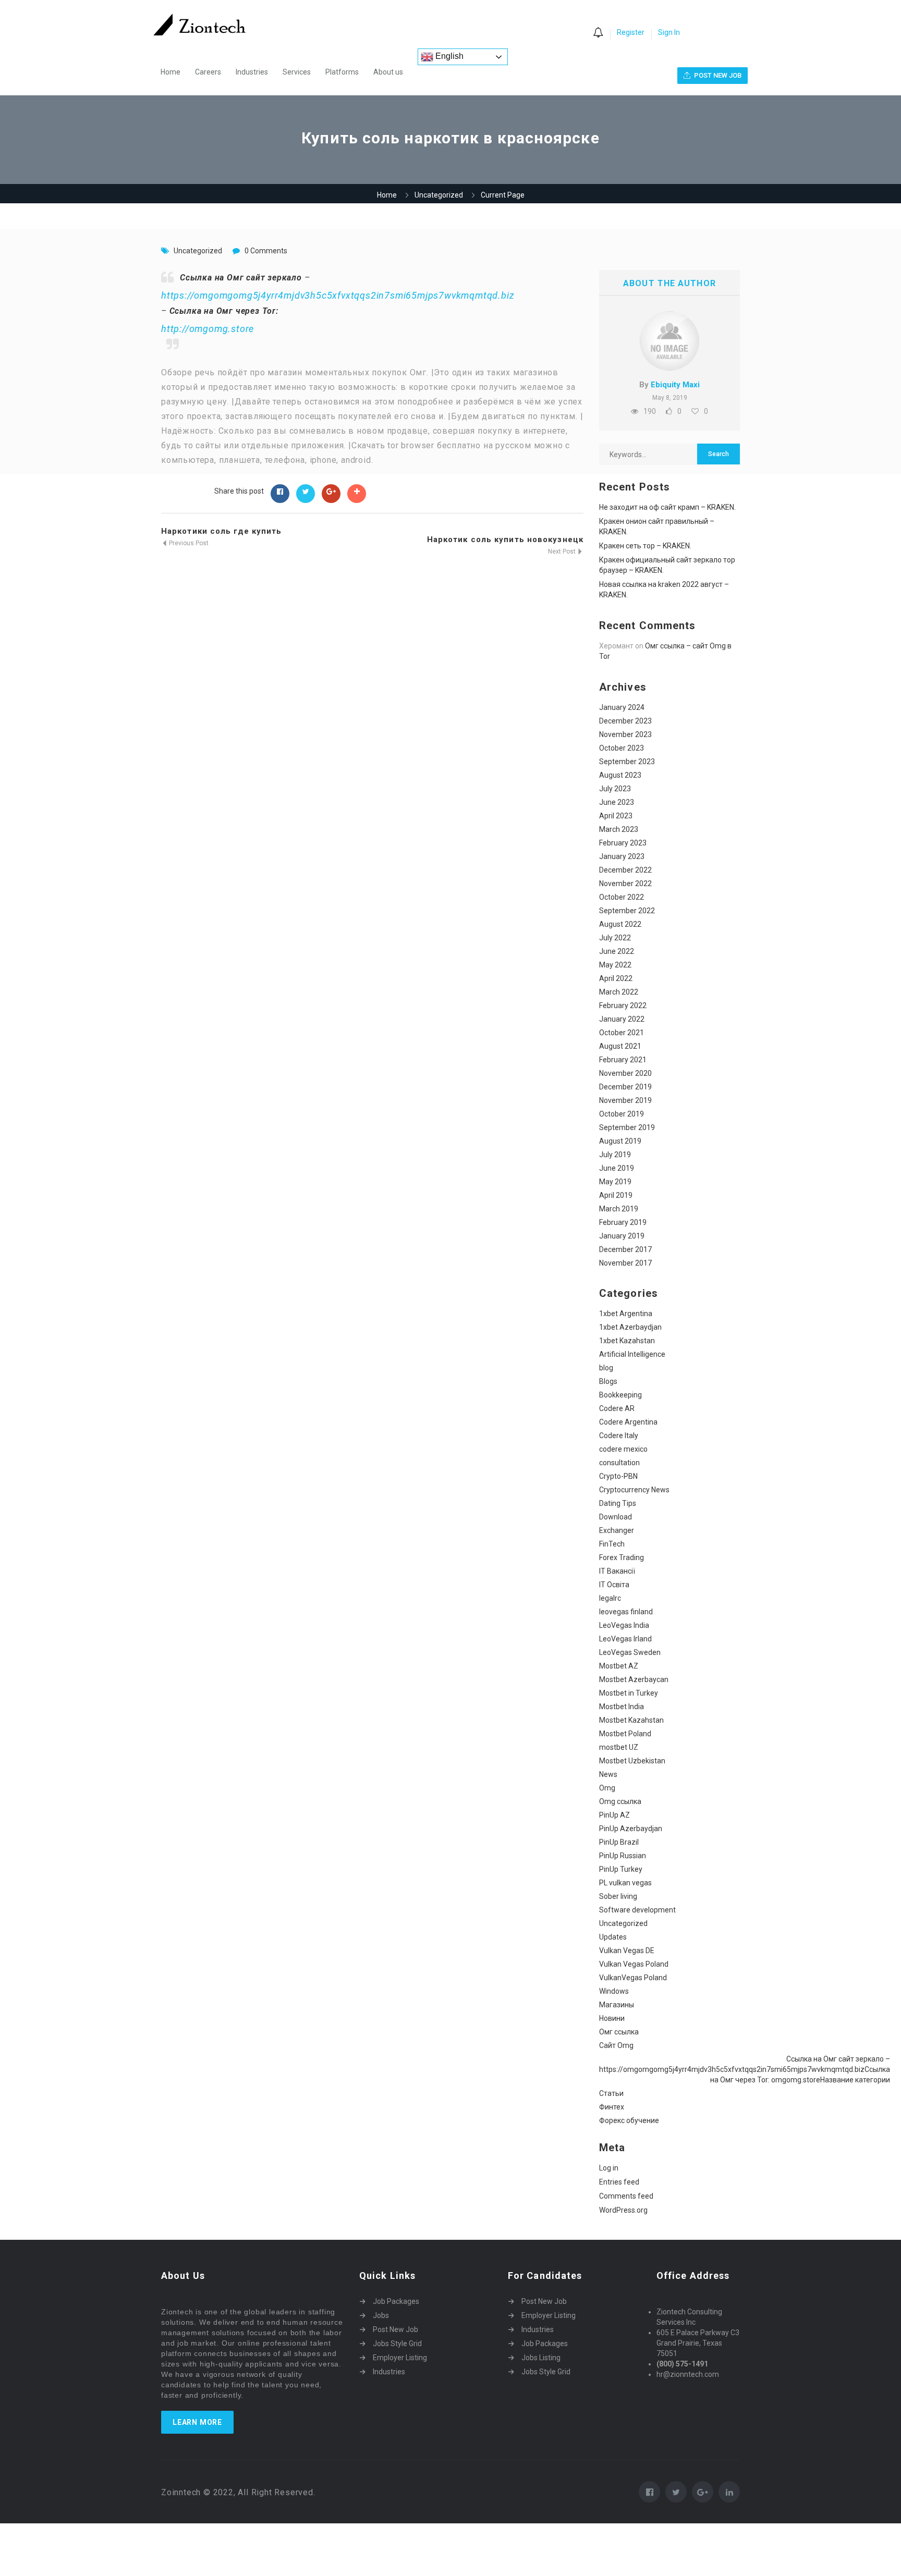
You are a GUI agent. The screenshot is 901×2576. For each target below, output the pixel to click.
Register (631, 32)
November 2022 (625, 884)
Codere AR (617, 1408)
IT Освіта (614, 1585)
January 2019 (622, 1236)
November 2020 (625, 1073)
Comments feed (626, 2196)
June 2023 (617, 802)
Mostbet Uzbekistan (632, 1761)
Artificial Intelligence (632, 1354)
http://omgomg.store (208, 329)
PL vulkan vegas (625, 1883)
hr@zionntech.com (688, 2374)
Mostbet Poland (625, 1734)
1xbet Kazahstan (627, 1341)
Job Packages (396, 2301)
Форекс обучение (629, 2120)
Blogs (608, 1381)
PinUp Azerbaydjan (631, 1829)
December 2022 (625, 870)
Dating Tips (618, 1503)
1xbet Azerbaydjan (630, 1327)
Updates (613, 1937)
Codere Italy (619, 1436)
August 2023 (620, 775)
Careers (208, 72)
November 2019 (625, 1100)
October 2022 (622, 897)
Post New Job (395, 2329)
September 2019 (627, 1127)
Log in (609, 2168)
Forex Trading (622, 1557)
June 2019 (617, 1168)
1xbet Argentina (626, 1314)
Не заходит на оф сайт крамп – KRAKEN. (667, 507)
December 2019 (625, 1087)
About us (388, 72)
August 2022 (620, 924)
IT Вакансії (617, 1571)
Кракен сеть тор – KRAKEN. (645, 546)
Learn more (197, 2422)
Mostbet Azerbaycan (634, 1679)
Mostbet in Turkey (629, 1693)
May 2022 (615, 965)
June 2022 (617, 951)
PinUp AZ (614, 1815)
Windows (614, 1991)
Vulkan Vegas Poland (634, 1964)
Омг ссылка (619, 2032)
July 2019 (615, 1155)
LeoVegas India (624, 1625)
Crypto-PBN (618, 1476)
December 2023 (625, 721)
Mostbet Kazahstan (631, 1720)
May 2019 (615, 1182)
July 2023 (615, 789)
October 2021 (622, 1033)
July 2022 (615, 938)
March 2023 (619, 829)
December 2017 (625, 1249)
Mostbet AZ (619, 1666)
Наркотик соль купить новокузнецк (505, 539)
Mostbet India (622, 1707)
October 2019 (622, 1114)
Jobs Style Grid (397, 2344)
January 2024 (622, 707)
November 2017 (625, 1263)
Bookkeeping (620, 1395)
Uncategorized (439, 195)
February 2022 (623, 1005)
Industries (252, 72)
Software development (637, 1910)
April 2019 (616, 1195)
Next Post (563, 551)
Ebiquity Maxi (675, 385)
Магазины (617, 2005)
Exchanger (617, 1530)
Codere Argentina (628, 1422)
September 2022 (627, 911)
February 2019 (623, 1222)
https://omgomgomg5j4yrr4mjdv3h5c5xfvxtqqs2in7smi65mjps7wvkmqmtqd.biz (338, 295)
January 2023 (622, 856)
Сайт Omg (616, 2045)
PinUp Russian (623, 1856)
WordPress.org (623, 2210)
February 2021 (623, 1060)
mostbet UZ (619, 1747)
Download (616, 1517)
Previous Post (188, 543)
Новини (612, 2018)
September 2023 (627, 762)
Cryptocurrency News (634, 1490)
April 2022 (616, 978)
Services (297, 72)
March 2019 (619, 1209)
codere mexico (623, 1449)
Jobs (381, 2315)
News (608, 1774)
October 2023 (622, 748)
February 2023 (623, 843)
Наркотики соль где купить (222, 531)
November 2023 (625, 734)
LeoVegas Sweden (630, 1652)
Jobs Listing (541, 2358)
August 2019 (620, 1141)
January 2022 (622, 1019)
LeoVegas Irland (625, 1639)
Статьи (611, 2093)
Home (171, 72)
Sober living (618, 1896)
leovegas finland (626, 1612)
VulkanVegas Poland (633, 1978)
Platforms (342, 72)
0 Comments (266, 251)
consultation (619, 1463)
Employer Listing (400, 2358)
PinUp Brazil (619, 1842)
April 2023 (616, 816)
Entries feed (619, 2182)
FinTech (612, 1544)
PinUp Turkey (621, 1869)
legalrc (610, 1598)
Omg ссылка (620, 1801)
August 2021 (620, 1046)
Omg (607, 1788)
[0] (598, 33)
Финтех (612, 2107)
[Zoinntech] (205, 24)
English (448, 56)
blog (606, 1368)
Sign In (669, 32)
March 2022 (619, 992)
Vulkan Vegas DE (627, 1951)
